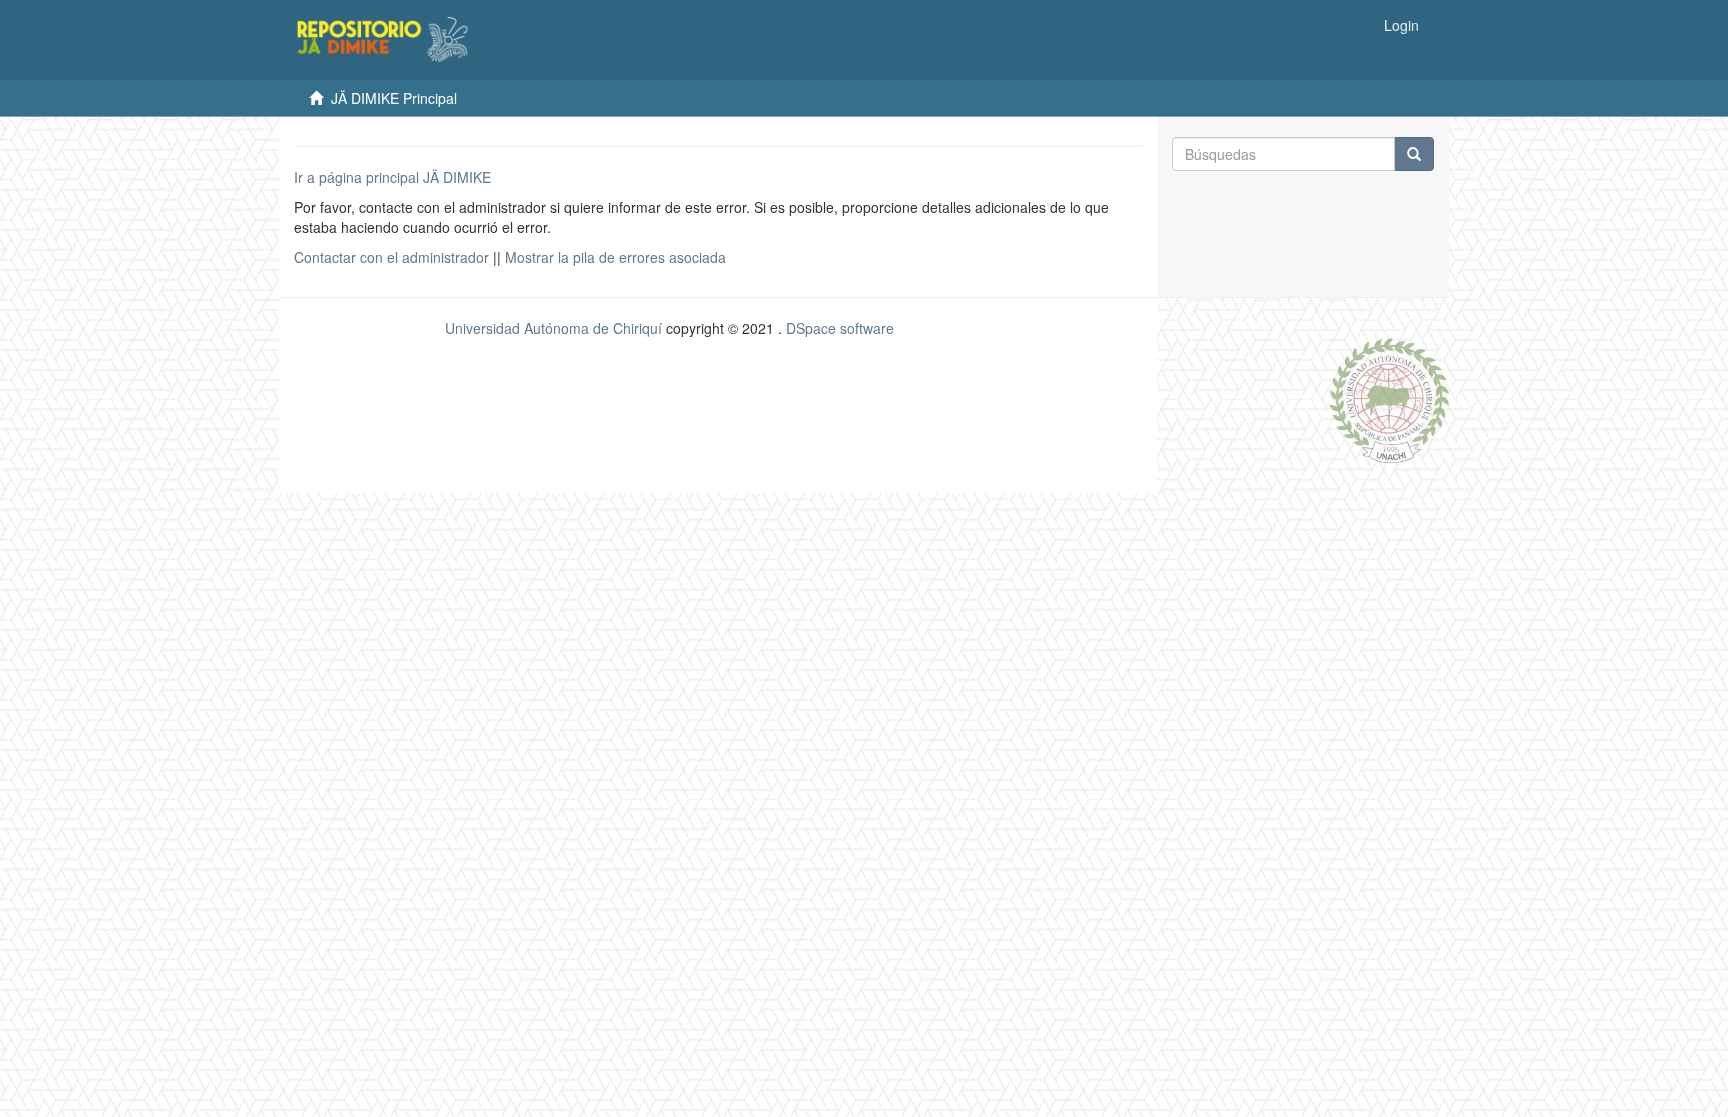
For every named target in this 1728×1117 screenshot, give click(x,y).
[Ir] (1414, 154)
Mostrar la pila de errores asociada (615, 257)
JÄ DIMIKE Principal (394, 98)
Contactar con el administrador (391, 257)
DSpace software (840, 328)
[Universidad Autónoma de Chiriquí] (1389, 398)
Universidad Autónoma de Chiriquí (553, 328)
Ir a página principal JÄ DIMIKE (392, 177)
